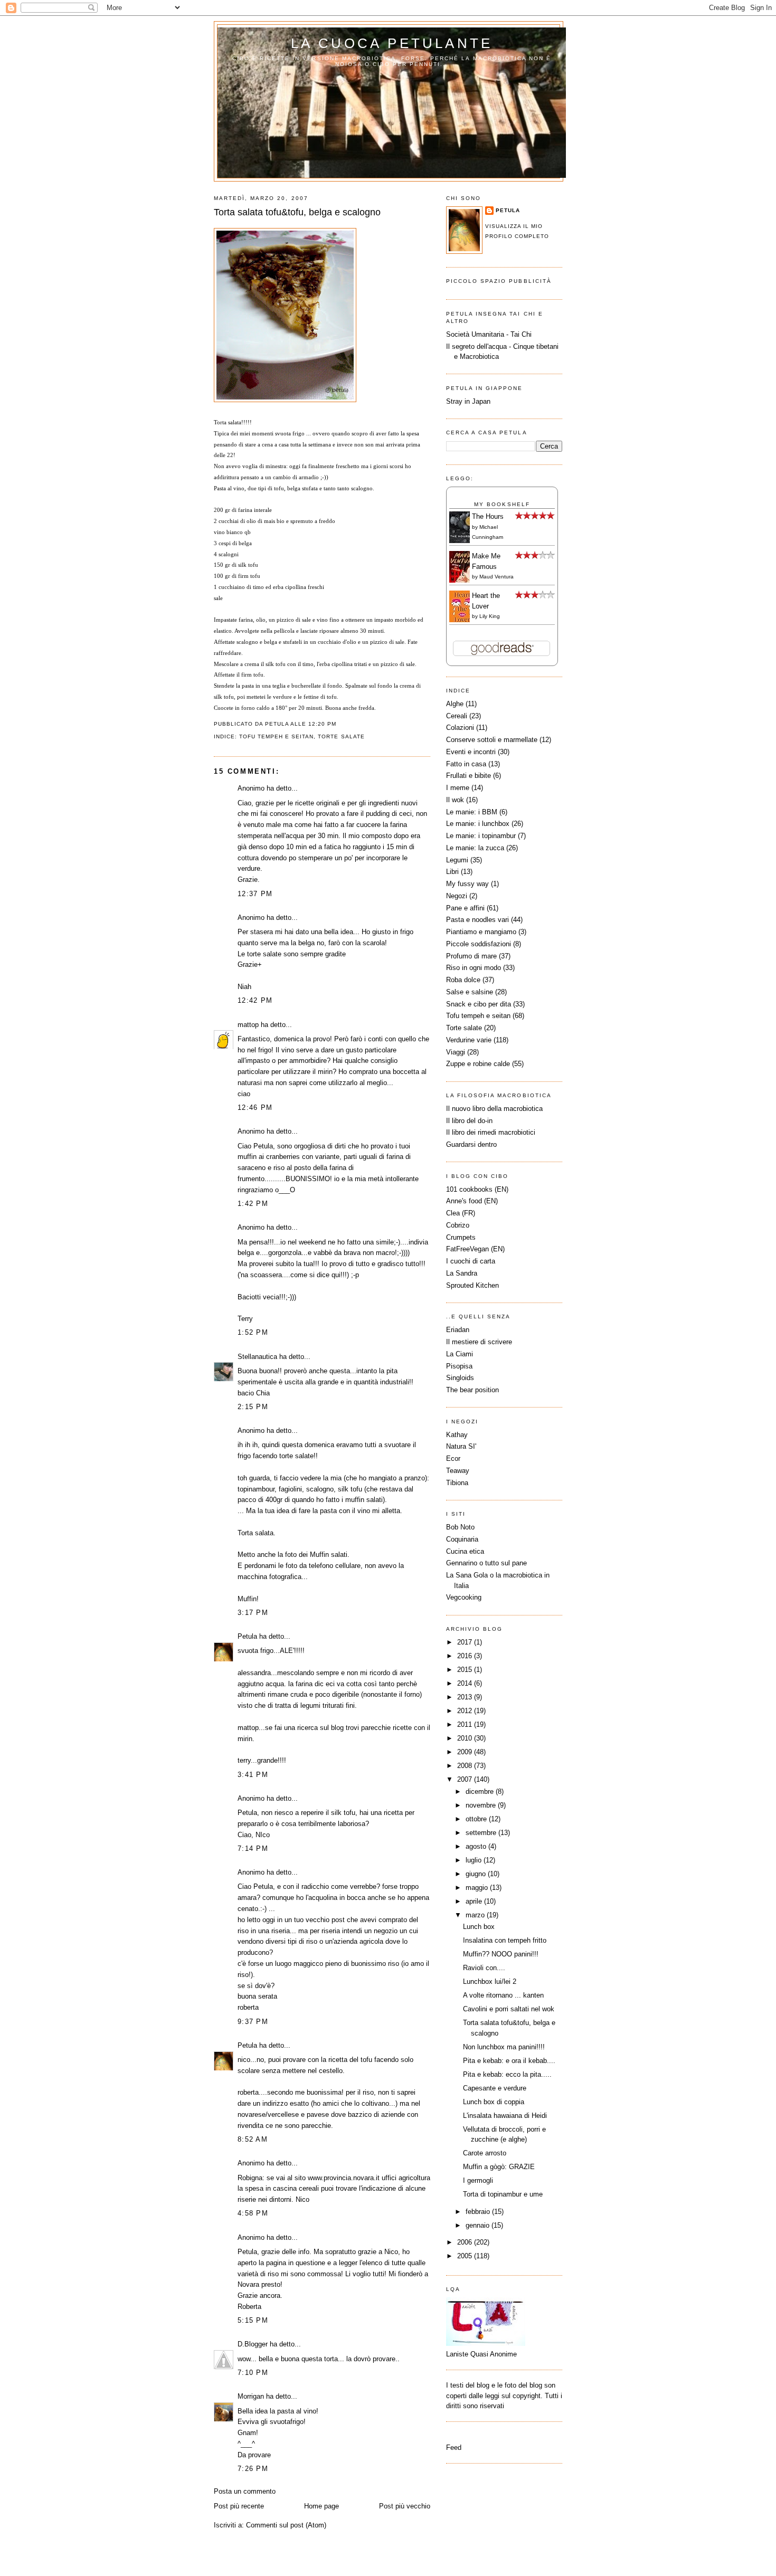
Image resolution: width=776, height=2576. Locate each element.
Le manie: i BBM (472, 812)
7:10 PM (253, 2373)
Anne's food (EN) (472, 1201)
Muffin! (248, 1599)
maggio (478, 1888)
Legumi (457, 860)
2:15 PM (253, 1407)
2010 (466, 1738)
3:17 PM (253, 1613)
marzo (476, 1915)
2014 (466, 1683)
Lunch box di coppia (494, 2102)
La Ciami (460, 1354)
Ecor (453, 1458)
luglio (475, 1860)
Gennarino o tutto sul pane (486, 1563)
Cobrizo (458, 1225)
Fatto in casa (466, 764)
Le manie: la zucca (475, 848)
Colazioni (460, 728)
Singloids (460, 1378)
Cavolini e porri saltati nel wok (509, 2009)
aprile (475, 1901)
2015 (466, 1670)
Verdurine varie (469, 1040)
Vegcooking (464, 1597)
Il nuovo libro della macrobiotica (494, 1109)
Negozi (457, 896)
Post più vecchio (405, 2506)
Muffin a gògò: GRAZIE (499, 2167)
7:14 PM (253, 1848)
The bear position (472, 1390)
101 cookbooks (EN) (477, 1189)
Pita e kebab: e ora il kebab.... (509, 2061)
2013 (466, 1697)
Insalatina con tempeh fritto (505, 1940)
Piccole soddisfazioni (479, 944)
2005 (466, 2256)
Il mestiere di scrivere (479, 1342)
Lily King (490, 616)
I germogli (478, 2180)
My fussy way (467, 884)
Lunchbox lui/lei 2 (490, 1981)
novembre (482, 1805)
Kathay (457, 1435)
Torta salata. (257, 1533)
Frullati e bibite (469, 776)
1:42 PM (253, 1204)
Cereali (457, 716)
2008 (466, 1766)
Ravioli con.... (484, 1968)
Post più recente (239, 2506)
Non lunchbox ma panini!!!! (504, 2047)
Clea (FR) (461, 1213)
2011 (466, 1724)
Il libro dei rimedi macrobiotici (491, 1132)
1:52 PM (253, 1332)
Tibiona (457, 1483)
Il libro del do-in (469, 1121)
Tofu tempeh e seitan (276, 736)
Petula (247, 1636)
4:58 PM (253, 2213)
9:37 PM (253, 2022)
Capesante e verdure (495, 2088)
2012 (466, 1711)
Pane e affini (465, 908)
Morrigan (251, 2396)
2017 (466, 1642)
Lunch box (479, 1927)
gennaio (479, 2225)
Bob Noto (460, 1527)
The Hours (488, 516)
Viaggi (456, 1052)
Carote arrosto (485, 2153)
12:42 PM (255, 1000)
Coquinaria (462, 1539)
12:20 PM (322, 724)
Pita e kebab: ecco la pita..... (507, 2074)
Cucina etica (465, 1551)
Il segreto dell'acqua (476, 346)
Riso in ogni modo (474, 968)
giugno (477, 1874)
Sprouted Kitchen (472, 1285)
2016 (466, 1656)
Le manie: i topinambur (481, 836)
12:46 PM (255, 1108)
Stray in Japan (468, 401)
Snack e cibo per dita (479, 1004)
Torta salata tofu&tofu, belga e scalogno (297, 212)
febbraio (479, 2212)
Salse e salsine (470, 992)
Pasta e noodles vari (477, 920)
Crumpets (461, 1237)
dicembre (481, 1791)
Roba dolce (463, 980)
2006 (466, 2242)
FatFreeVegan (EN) (475, 1249)
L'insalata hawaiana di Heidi (505, 2116)
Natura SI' (461, 1446)
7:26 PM (253, 2469)
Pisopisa (459, 1366)
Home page (321, 2506)
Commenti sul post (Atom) (286, 2525)
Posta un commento (245, 2491)
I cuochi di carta (471, 1261)
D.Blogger (253, 2344)
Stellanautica (257, 1357)
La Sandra (462, 1273)
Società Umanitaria (476, 334)
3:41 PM (253, 1775)
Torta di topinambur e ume (503, 2194)
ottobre (477, 1819)
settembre (482, 1833)
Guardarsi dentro (471, 1144)
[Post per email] (340, 724)
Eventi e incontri (471, 752)
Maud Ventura (496, 577)
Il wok (455, 800)
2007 (466, 1779)
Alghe (455, 704)
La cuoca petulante (392, 43)
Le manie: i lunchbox (478, 824)
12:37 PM (255, 894)
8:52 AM (253, 2139)
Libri (452, 872)
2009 (466, 1752)
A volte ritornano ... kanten (503, 1995)
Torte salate (341, 736)
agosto (477, 1846)
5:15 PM (253, 2320)
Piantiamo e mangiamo (481, 932)
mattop (248, 1025)
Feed (454, 2447)
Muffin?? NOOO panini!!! (501, 1954)
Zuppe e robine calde (478, 1064)
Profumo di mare (471, 956)
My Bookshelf (502, 504)
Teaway (458, 1471)
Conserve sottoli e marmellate (492, 740)
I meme (458, 788)
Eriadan (458, 1330)
